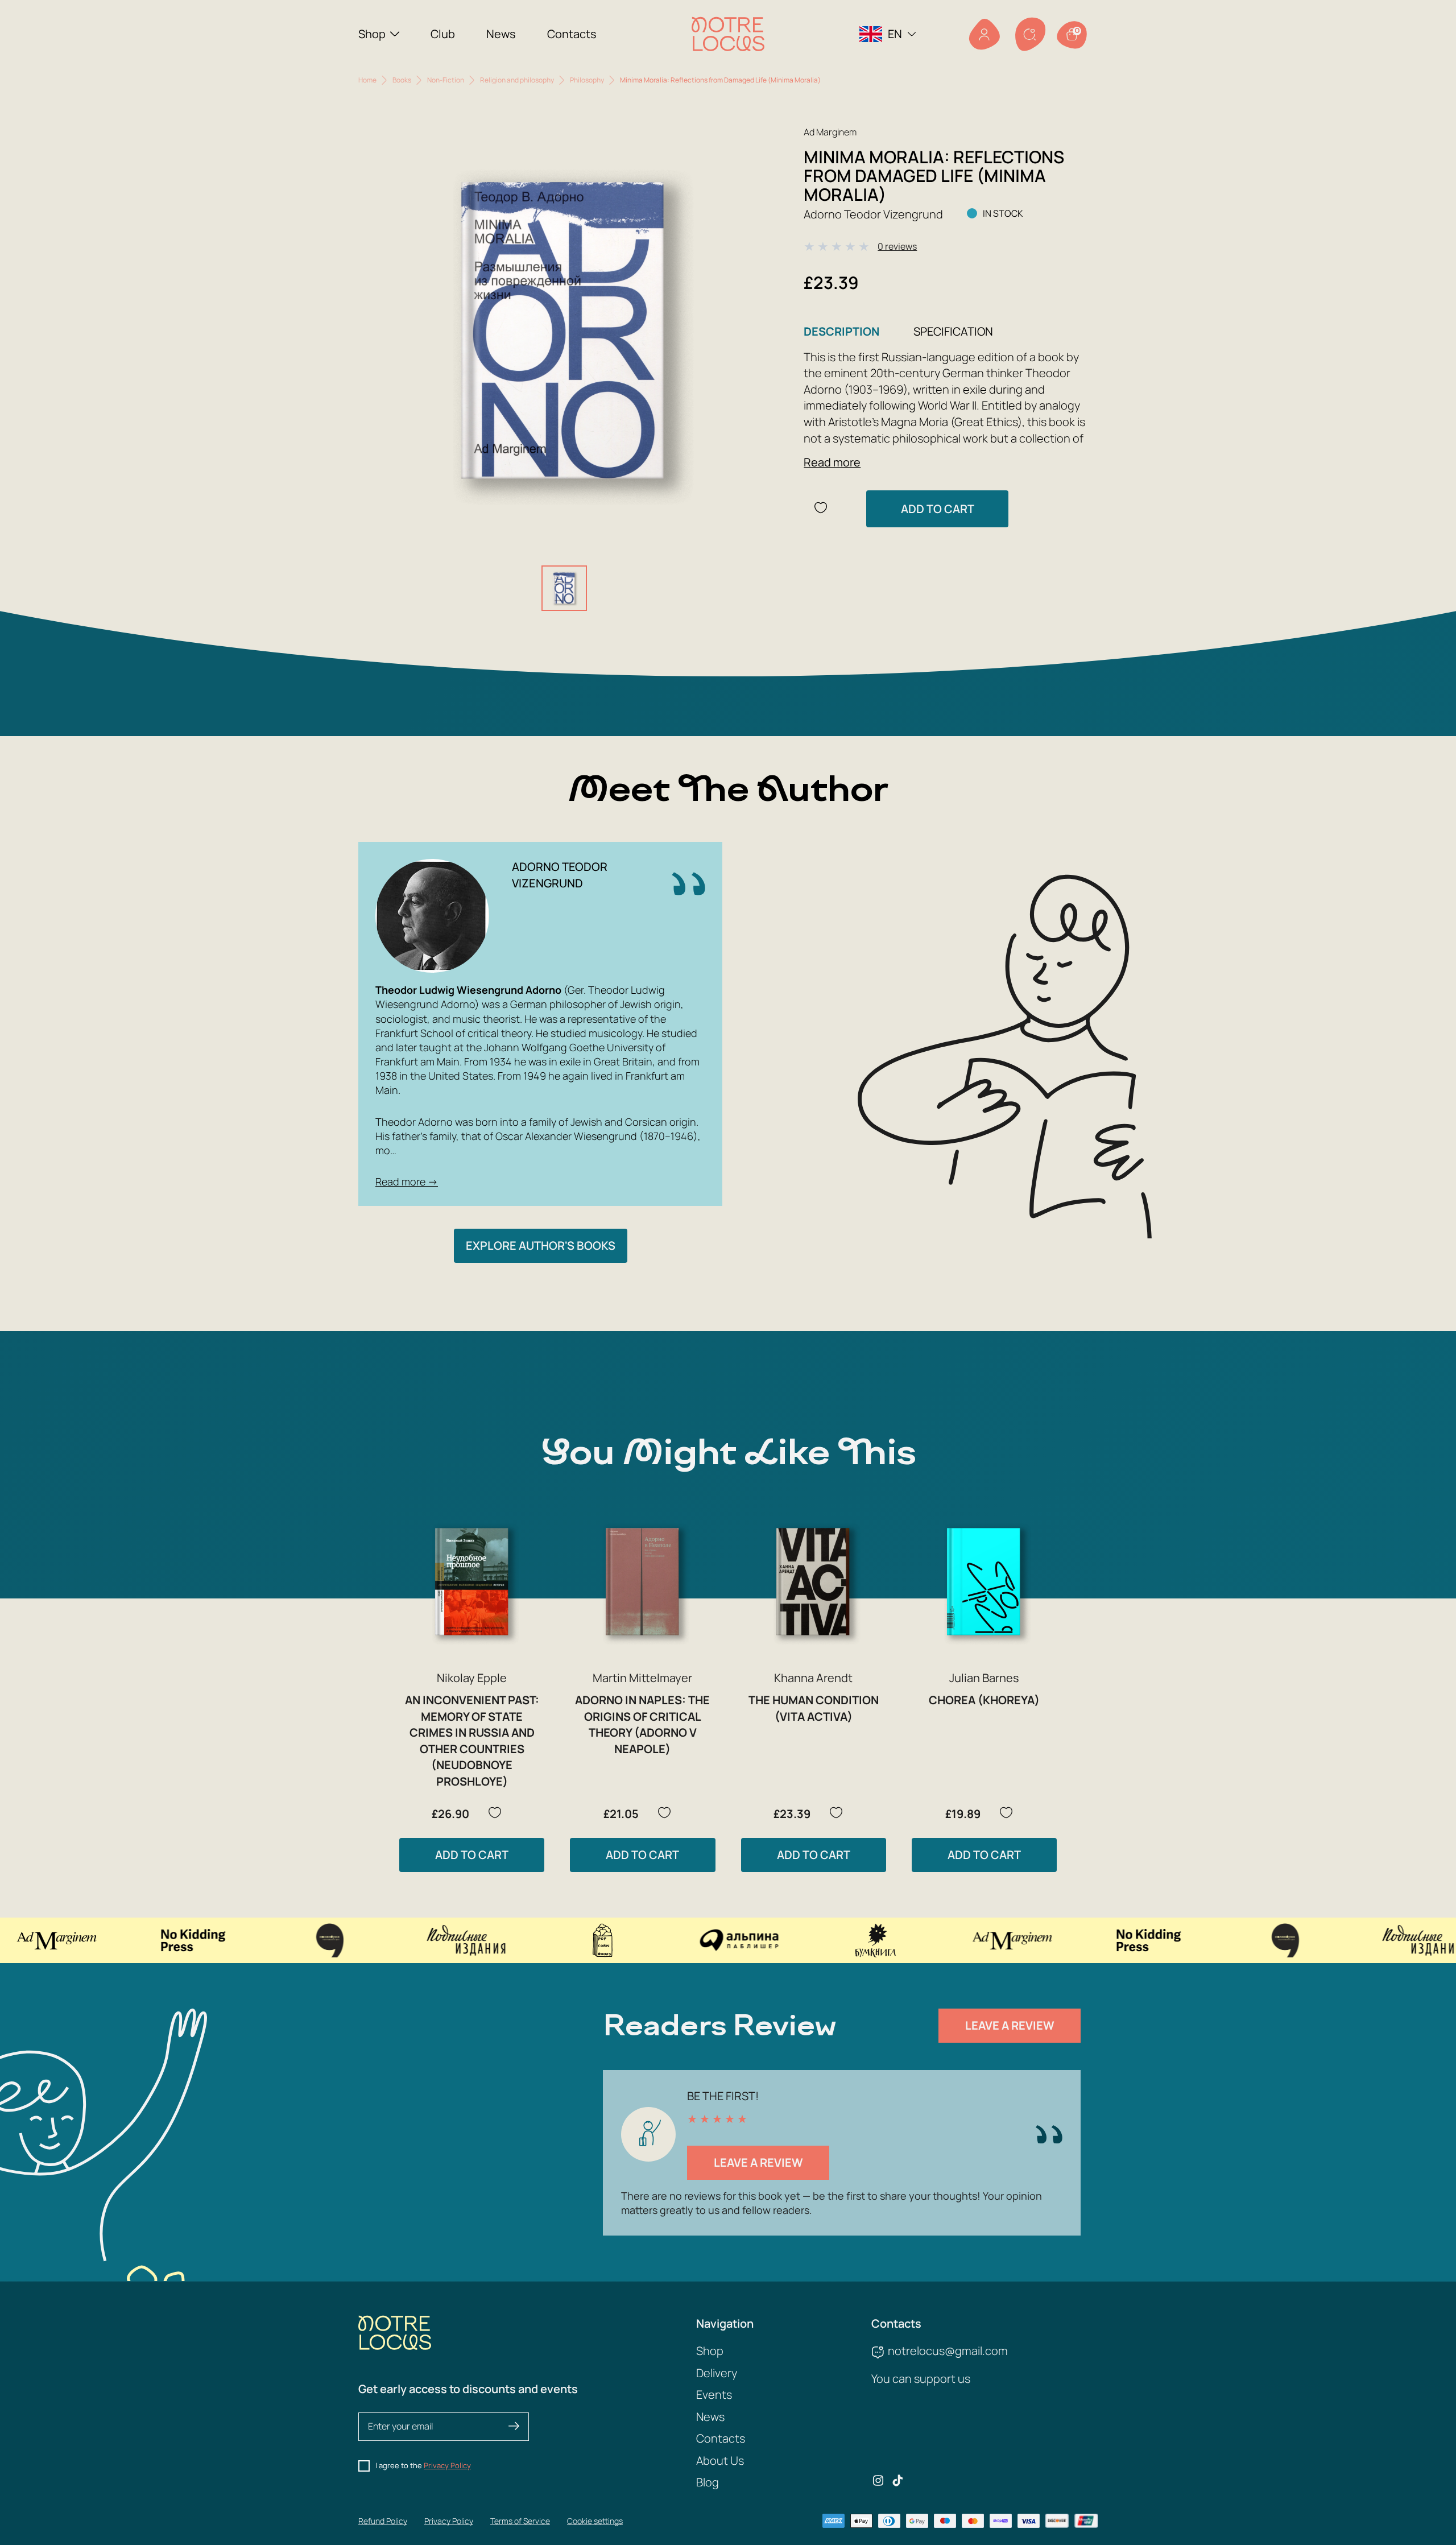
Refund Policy (383, 2521)
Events (714, 2395)
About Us (720, 2461)
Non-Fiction (446, 80)
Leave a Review (1010, 2025)
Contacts (572, 34)
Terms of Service (520, 2521)
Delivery (717, 2373)
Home (367, 80)
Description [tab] (841, 331)
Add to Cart (938, 509)
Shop (372, 34)
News (501, 34)
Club (443, 34)
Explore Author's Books (541, 1245)
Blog (708, 2482)
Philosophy (587, 80)
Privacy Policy (447, 2465)
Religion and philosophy (517, 80)
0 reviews (897, 246)
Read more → (407, 1181)
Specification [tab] (953, 331)
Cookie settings (595, 2521)
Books (402, 80)
